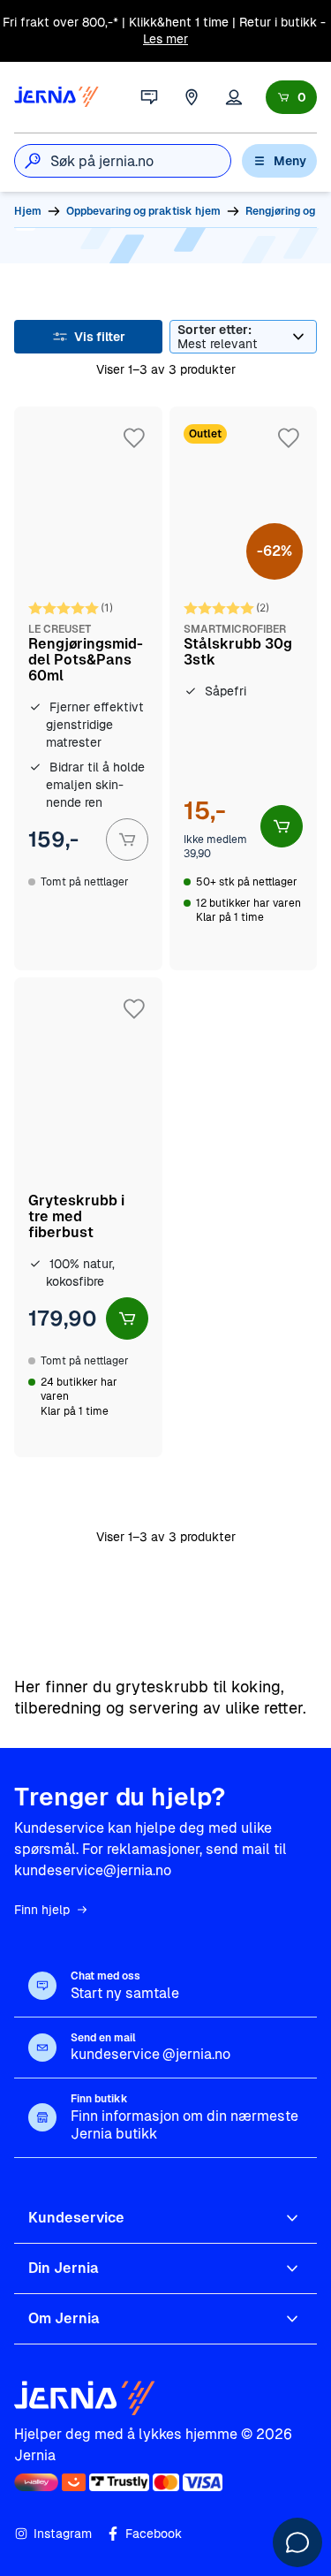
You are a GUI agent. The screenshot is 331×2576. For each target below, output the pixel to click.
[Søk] (33, 161)
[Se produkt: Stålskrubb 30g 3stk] (244, 688)
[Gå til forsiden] (56, 97)
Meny (290, 161)
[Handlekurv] (291, 97)
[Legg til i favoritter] (134, 438)
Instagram (63, 2534)
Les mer (165, 39)
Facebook (154, 2534)
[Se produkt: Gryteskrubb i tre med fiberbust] (88, 1217)
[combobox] (140, 161)
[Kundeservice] (149, 97)
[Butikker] (192, 97)
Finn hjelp (42, 1910)
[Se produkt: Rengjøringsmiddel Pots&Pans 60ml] (88, 688)
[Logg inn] (234, 97)
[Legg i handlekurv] (127, 840)
